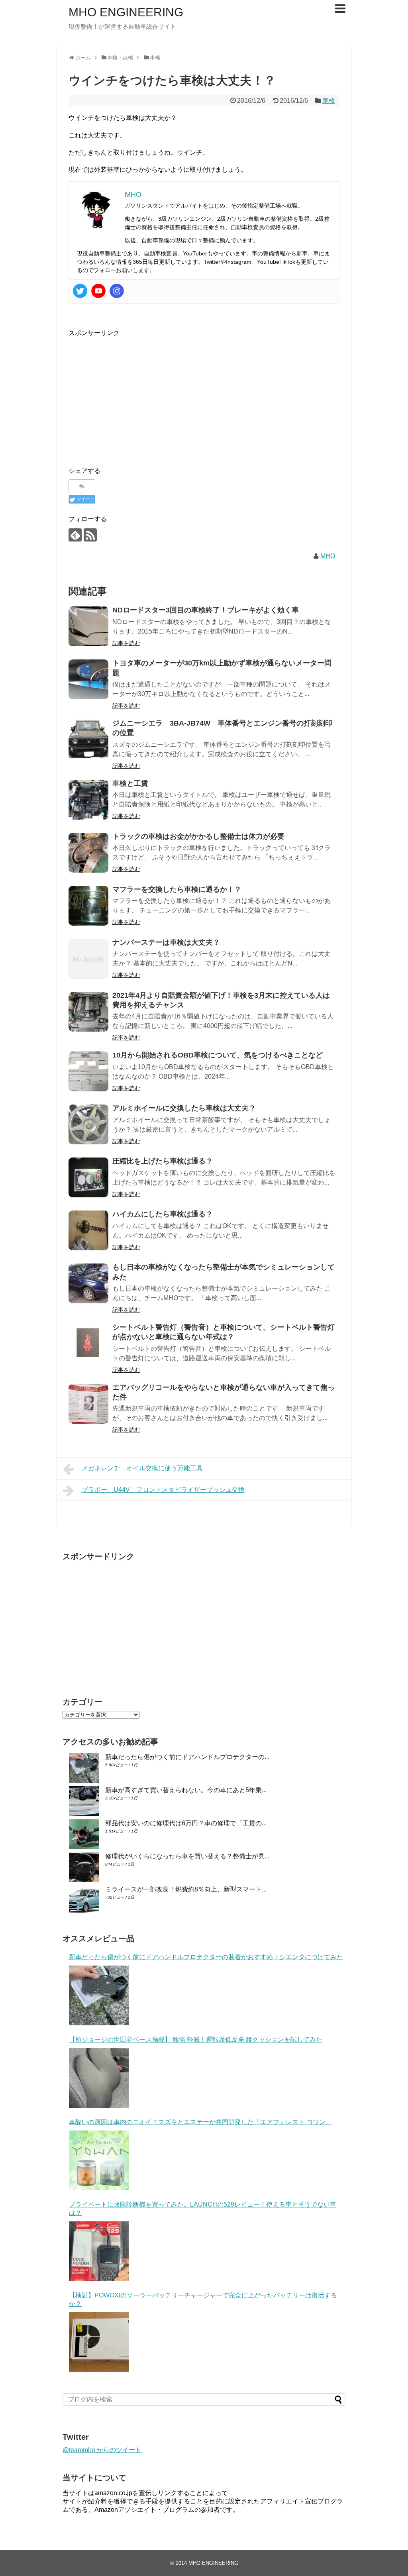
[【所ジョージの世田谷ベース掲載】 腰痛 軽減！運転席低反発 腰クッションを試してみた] (99, 2078)
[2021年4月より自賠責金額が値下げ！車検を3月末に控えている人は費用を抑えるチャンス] (88, 1012)
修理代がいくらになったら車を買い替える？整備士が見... (187, 1856)
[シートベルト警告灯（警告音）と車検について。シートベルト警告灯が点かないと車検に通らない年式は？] (88, 1344)
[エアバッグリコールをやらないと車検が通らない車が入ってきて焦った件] (88, 1404)
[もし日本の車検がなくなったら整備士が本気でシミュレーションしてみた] (88, 1283)
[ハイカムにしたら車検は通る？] (88, 1230)
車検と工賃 (130, 783)
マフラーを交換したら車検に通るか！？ (177, 889)
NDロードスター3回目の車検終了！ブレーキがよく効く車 (206, 610)
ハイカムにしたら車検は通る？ (163, 1214)
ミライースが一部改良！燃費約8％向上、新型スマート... (186, 1889)
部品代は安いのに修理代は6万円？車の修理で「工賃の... (186, 1823)
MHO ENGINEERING (126, 12)
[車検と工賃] (88, 800)
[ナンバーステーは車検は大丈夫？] (88, 959)
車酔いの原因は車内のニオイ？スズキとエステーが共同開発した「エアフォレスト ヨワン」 (200, 2122)
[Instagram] (117, 291)
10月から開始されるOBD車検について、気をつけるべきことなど (218, 1055)
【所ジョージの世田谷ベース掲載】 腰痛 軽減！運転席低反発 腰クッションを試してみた (196, 2039)
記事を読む (126, 643)
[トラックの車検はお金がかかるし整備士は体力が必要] (88, 853)
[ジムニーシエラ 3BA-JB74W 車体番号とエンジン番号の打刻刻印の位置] (88, 740)
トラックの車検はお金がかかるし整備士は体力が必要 (198, 836)
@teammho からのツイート (102, 2450)
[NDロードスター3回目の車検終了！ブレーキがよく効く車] (88, 626)
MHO (328, 556)
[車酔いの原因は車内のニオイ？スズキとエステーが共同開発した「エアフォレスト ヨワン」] (99, 2160)
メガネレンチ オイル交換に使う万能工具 (142, 1468)
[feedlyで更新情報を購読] (75, 535)
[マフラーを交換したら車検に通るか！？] (88, 906)
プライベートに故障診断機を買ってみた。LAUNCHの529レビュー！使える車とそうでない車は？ (203, 2209)
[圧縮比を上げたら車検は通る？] (88, 1177)
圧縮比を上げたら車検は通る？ (163, 1161)
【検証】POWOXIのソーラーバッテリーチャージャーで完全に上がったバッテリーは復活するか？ (203, 2299)
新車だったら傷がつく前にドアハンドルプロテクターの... (187, 1757)
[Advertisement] (135, 394)
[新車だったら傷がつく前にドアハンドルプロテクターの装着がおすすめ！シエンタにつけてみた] (99, 1995)
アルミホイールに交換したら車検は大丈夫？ (184, 1108)
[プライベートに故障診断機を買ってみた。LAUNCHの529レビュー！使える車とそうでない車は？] (99, 2251)
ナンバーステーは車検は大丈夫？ (166, 942)
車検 (329, 101)
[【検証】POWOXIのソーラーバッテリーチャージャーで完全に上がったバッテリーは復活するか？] (99, 2342)
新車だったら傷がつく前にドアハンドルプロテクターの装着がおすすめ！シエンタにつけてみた (206, 1957)
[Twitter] (80, 291)
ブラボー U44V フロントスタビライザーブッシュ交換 (163, 1490)
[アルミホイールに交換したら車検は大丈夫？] (88, 1124)
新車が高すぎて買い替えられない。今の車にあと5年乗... (186, 1790)
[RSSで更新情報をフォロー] (90, 535)
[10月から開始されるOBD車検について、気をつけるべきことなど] (88, 1071)
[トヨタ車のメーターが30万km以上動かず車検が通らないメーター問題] (88, 679)
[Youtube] (98, 291)
